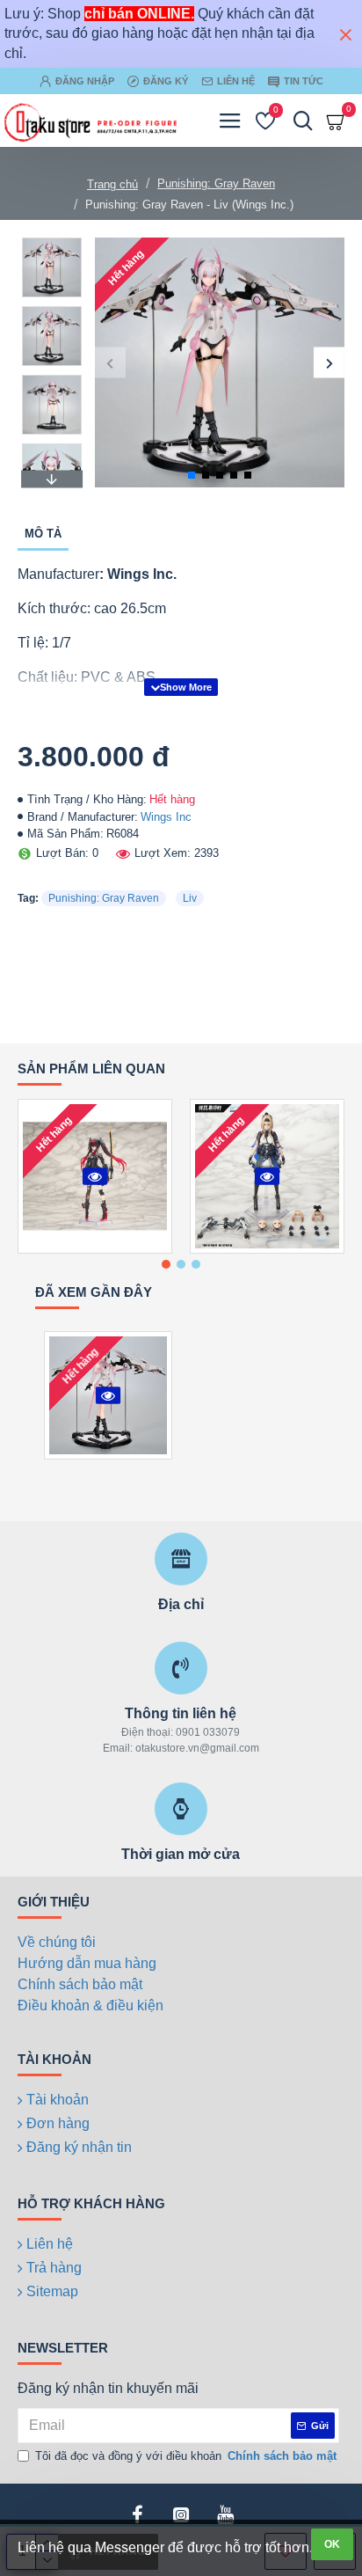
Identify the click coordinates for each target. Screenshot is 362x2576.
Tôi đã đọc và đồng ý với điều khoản (186, 2456)
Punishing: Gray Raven (216, 183)
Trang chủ (112, 184)
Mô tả (43, 534)
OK (332, 2544)
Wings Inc (166, 817)
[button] (110, 363)
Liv (190, 898)
